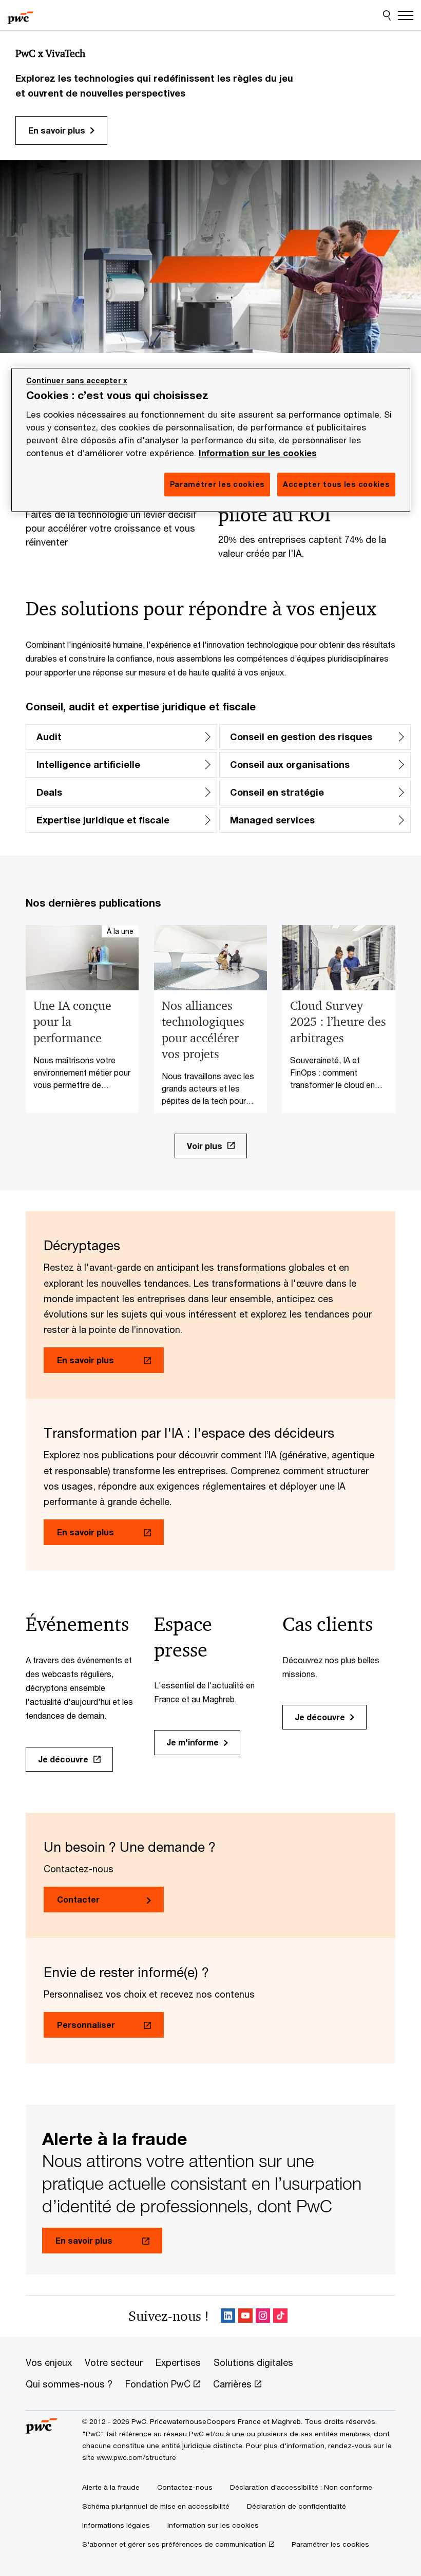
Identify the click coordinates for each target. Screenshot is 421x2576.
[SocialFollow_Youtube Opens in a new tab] (245, 2316)
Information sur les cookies (258, 454)
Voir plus (205, 1146)
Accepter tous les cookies (336, 485)
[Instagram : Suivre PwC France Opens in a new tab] (263, 2316)
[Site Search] (387, 15)
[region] (211, 440)
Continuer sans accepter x (77, 381)
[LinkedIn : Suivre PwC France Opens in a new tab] (228, 2316)
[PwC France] (21, 15)
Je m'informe (193, 1742)
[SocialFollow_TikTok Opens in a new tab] (280, 2316)
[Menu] (406, 15)
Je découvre (63, 1759)
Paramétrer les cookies (330, 2544)
